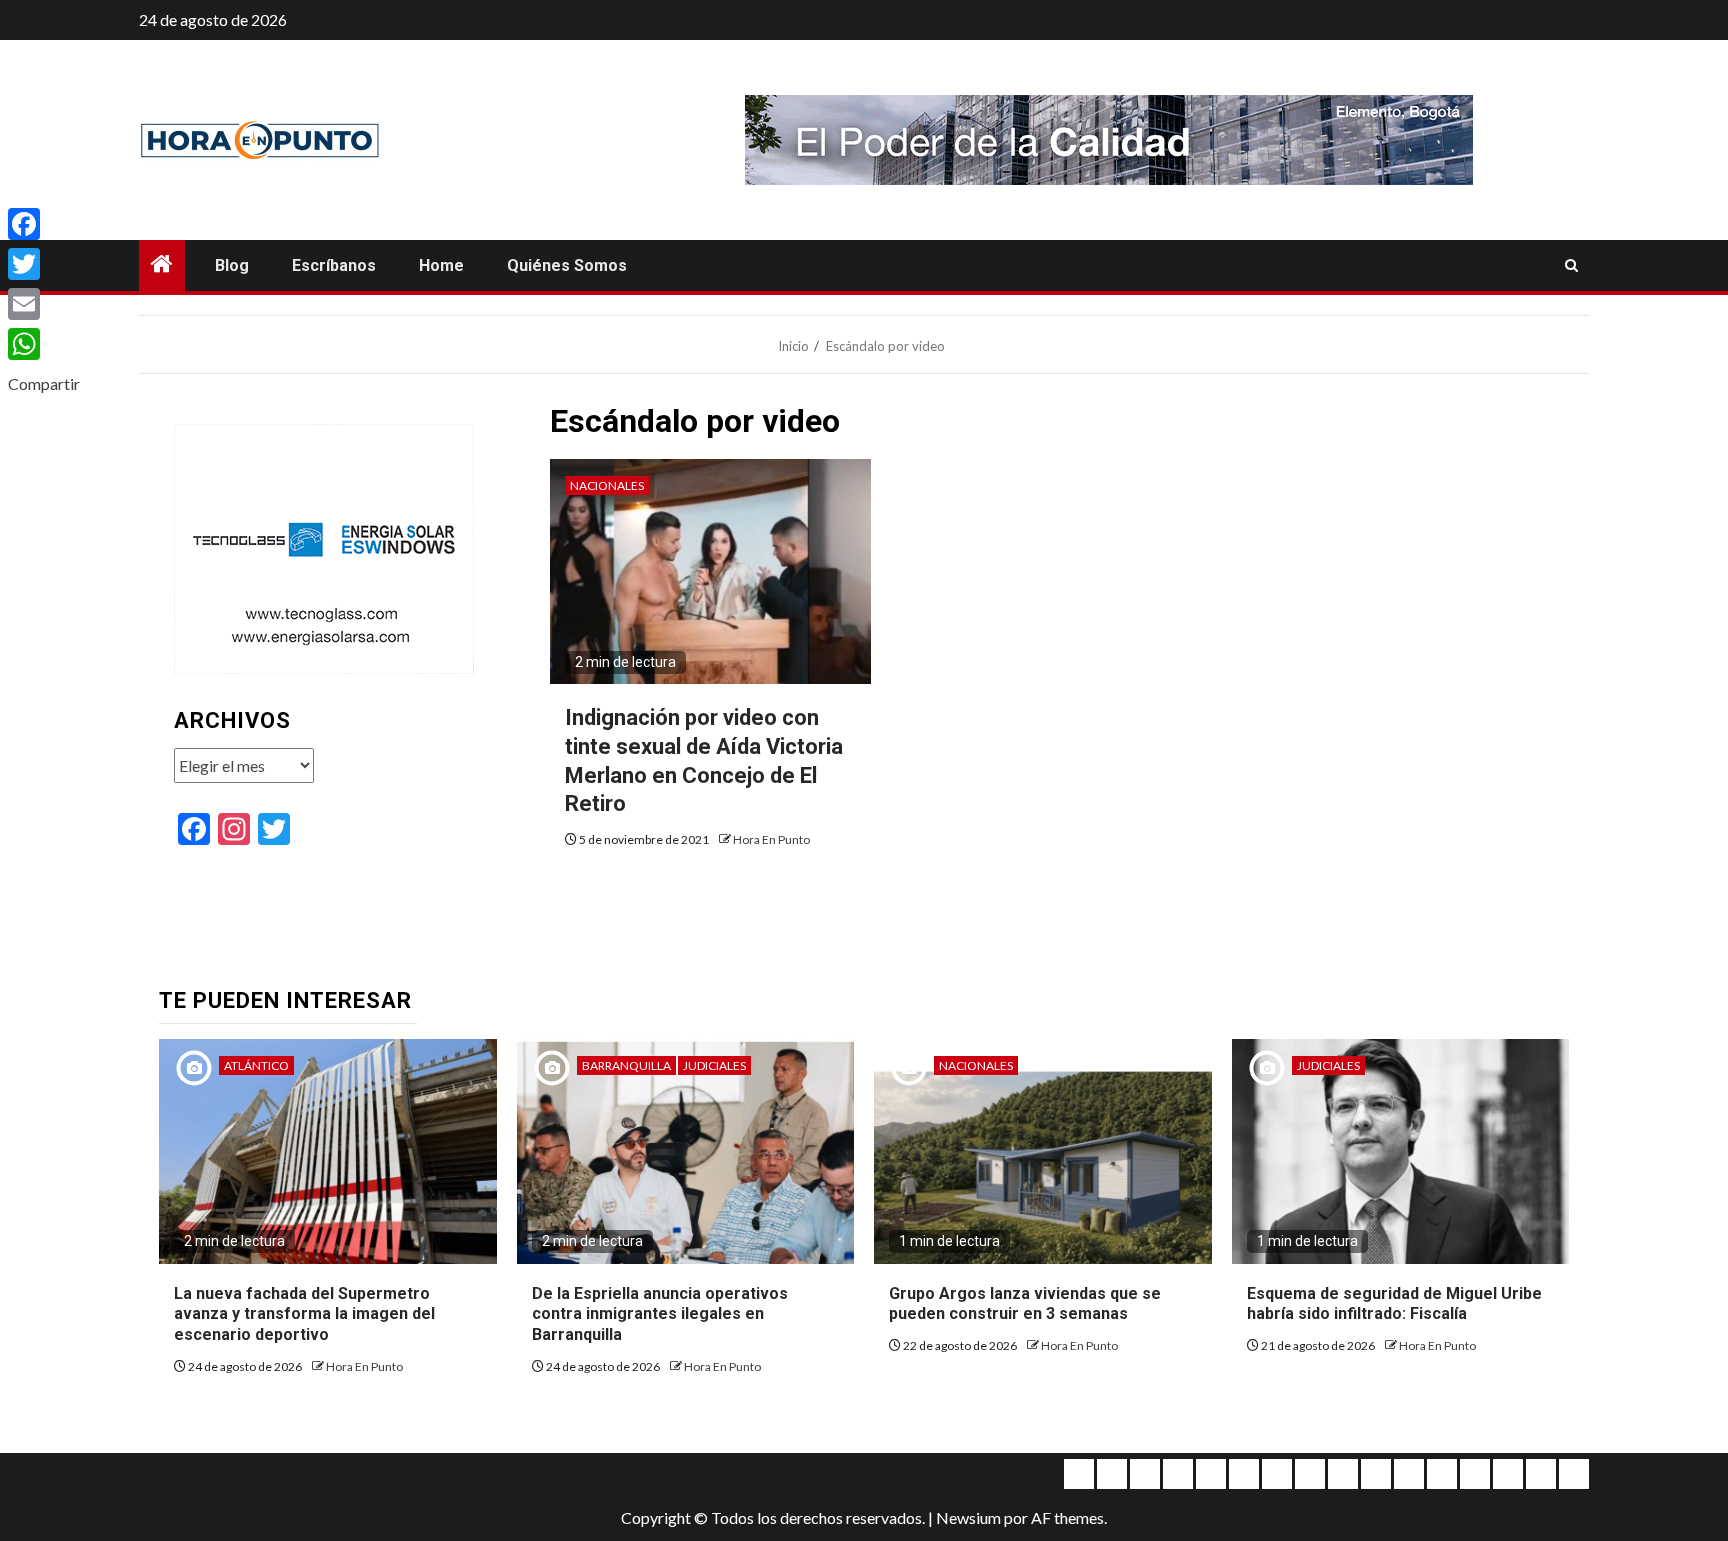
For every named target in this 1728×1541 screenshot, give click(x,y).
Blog (232, 265)
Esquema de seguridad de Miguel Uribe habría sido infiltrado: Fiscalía (1394, 1304)
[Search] (1571, 266)
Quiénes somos (567, 265)
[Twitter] (44, 264)
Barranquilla (626, 1065)
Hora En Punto (771, 839)
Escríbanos (334, 265)
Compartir (44, 383)
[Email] (44, 304)
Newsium (968, 1517)
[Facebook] (44, 224)
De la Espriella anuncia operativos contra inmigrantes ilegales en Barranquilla (660, 1314)
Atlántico (256, 1065)
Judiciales (714, 1065)
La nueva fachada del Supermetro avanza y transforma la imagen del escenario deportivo (304, 1314)
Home (441, 265)
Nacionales (607, 485)
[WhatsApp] (44, 344)
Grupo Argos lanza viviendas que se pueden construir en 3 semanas (1025, 1304)
